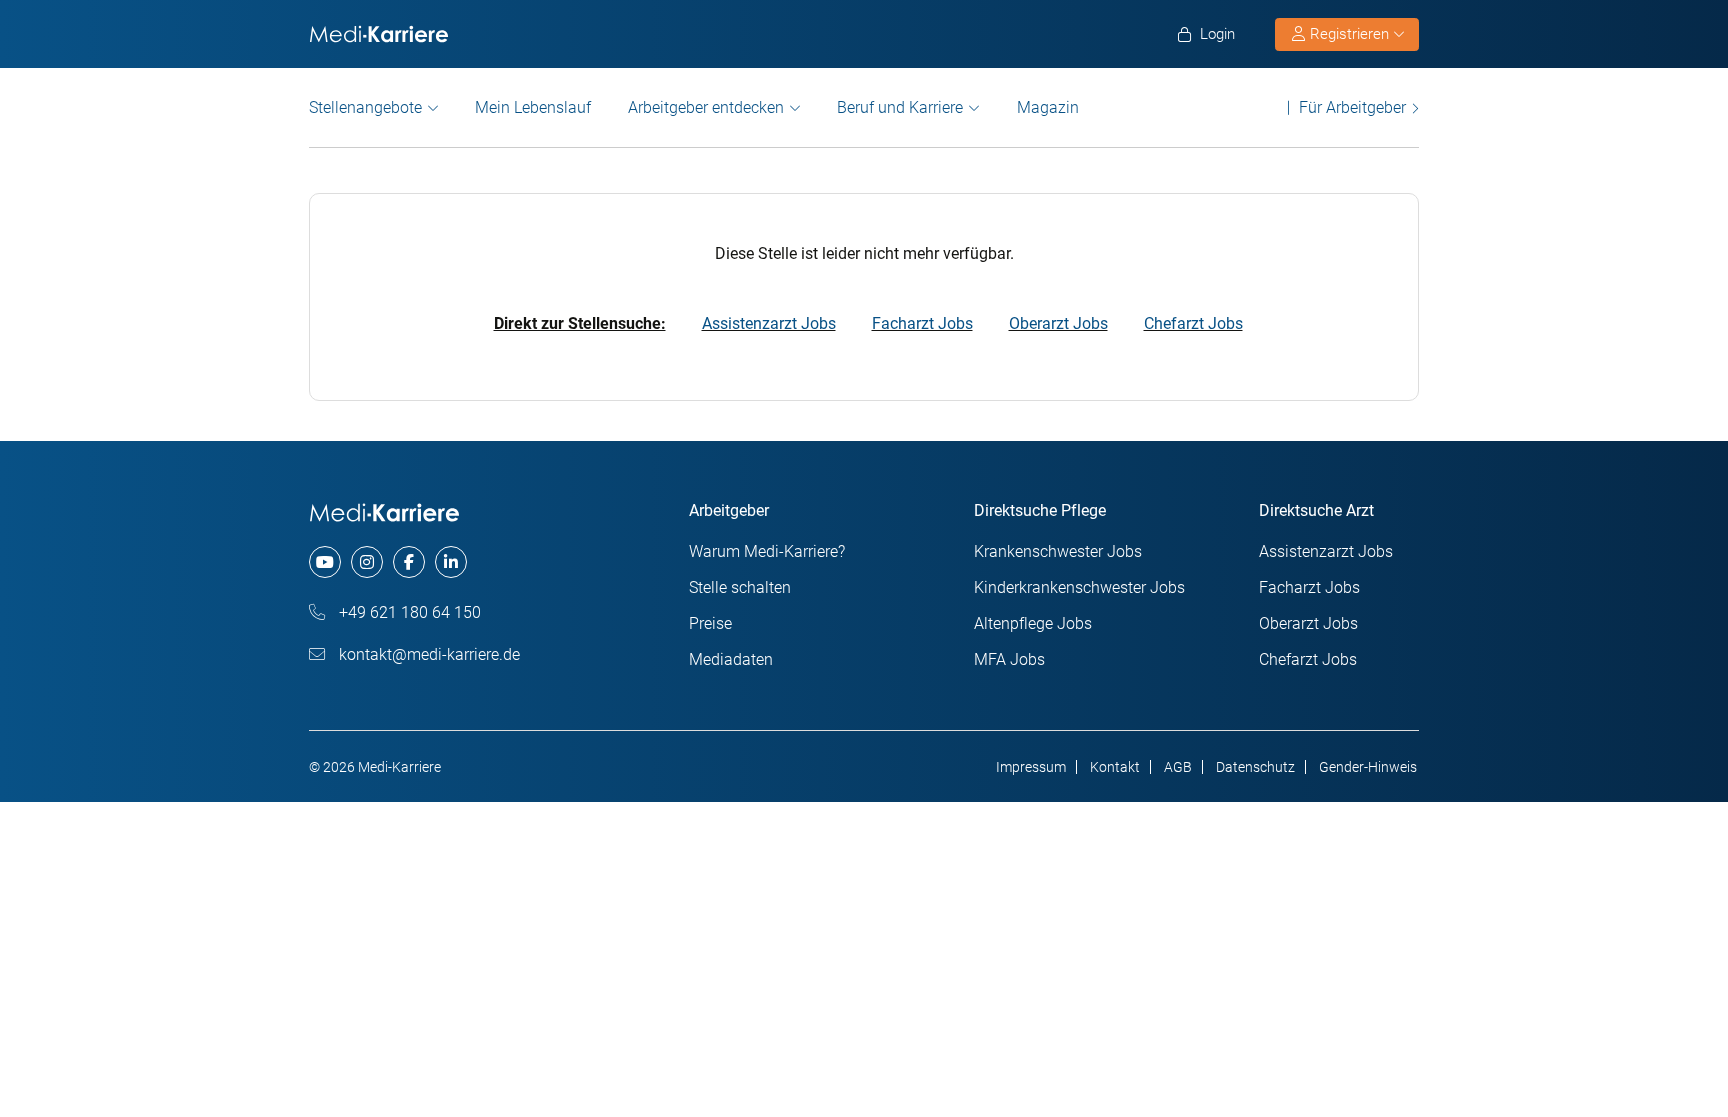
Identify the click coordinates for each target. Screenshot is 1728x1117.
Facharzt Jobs (922, 323)
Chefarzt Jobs (1193, 323)
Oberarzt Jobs (1058, 323)
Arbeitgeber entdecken (706, 107)
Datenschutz (1255, 767)
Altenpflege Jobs (1033, 623)
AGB (1178, 767)
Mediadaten (731, 659)
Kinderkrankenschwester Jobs (1079, 587)
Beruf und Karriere (900, 107)
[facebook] (409, 562)
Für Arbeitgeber (1352, 107)
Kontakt (1115, 767)
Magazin (1048, 107)
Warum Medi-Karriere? (767, 551)
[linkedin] (451, 562)
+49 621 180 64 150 (408, 612)
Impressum (1031, 767)
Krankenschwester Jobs (1058, 551)
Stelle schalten (740, 587)
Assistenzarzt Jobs (769, 323)
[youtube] (325, 562)
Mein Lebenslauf (533, 107)
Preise (710, 623)
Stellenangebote (365, 107)
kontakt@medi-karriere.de (427, 654)
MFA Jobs (1009, 659)
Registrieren (1349, 34)
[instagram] (367, 562)
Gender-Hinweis (1368, 767)
